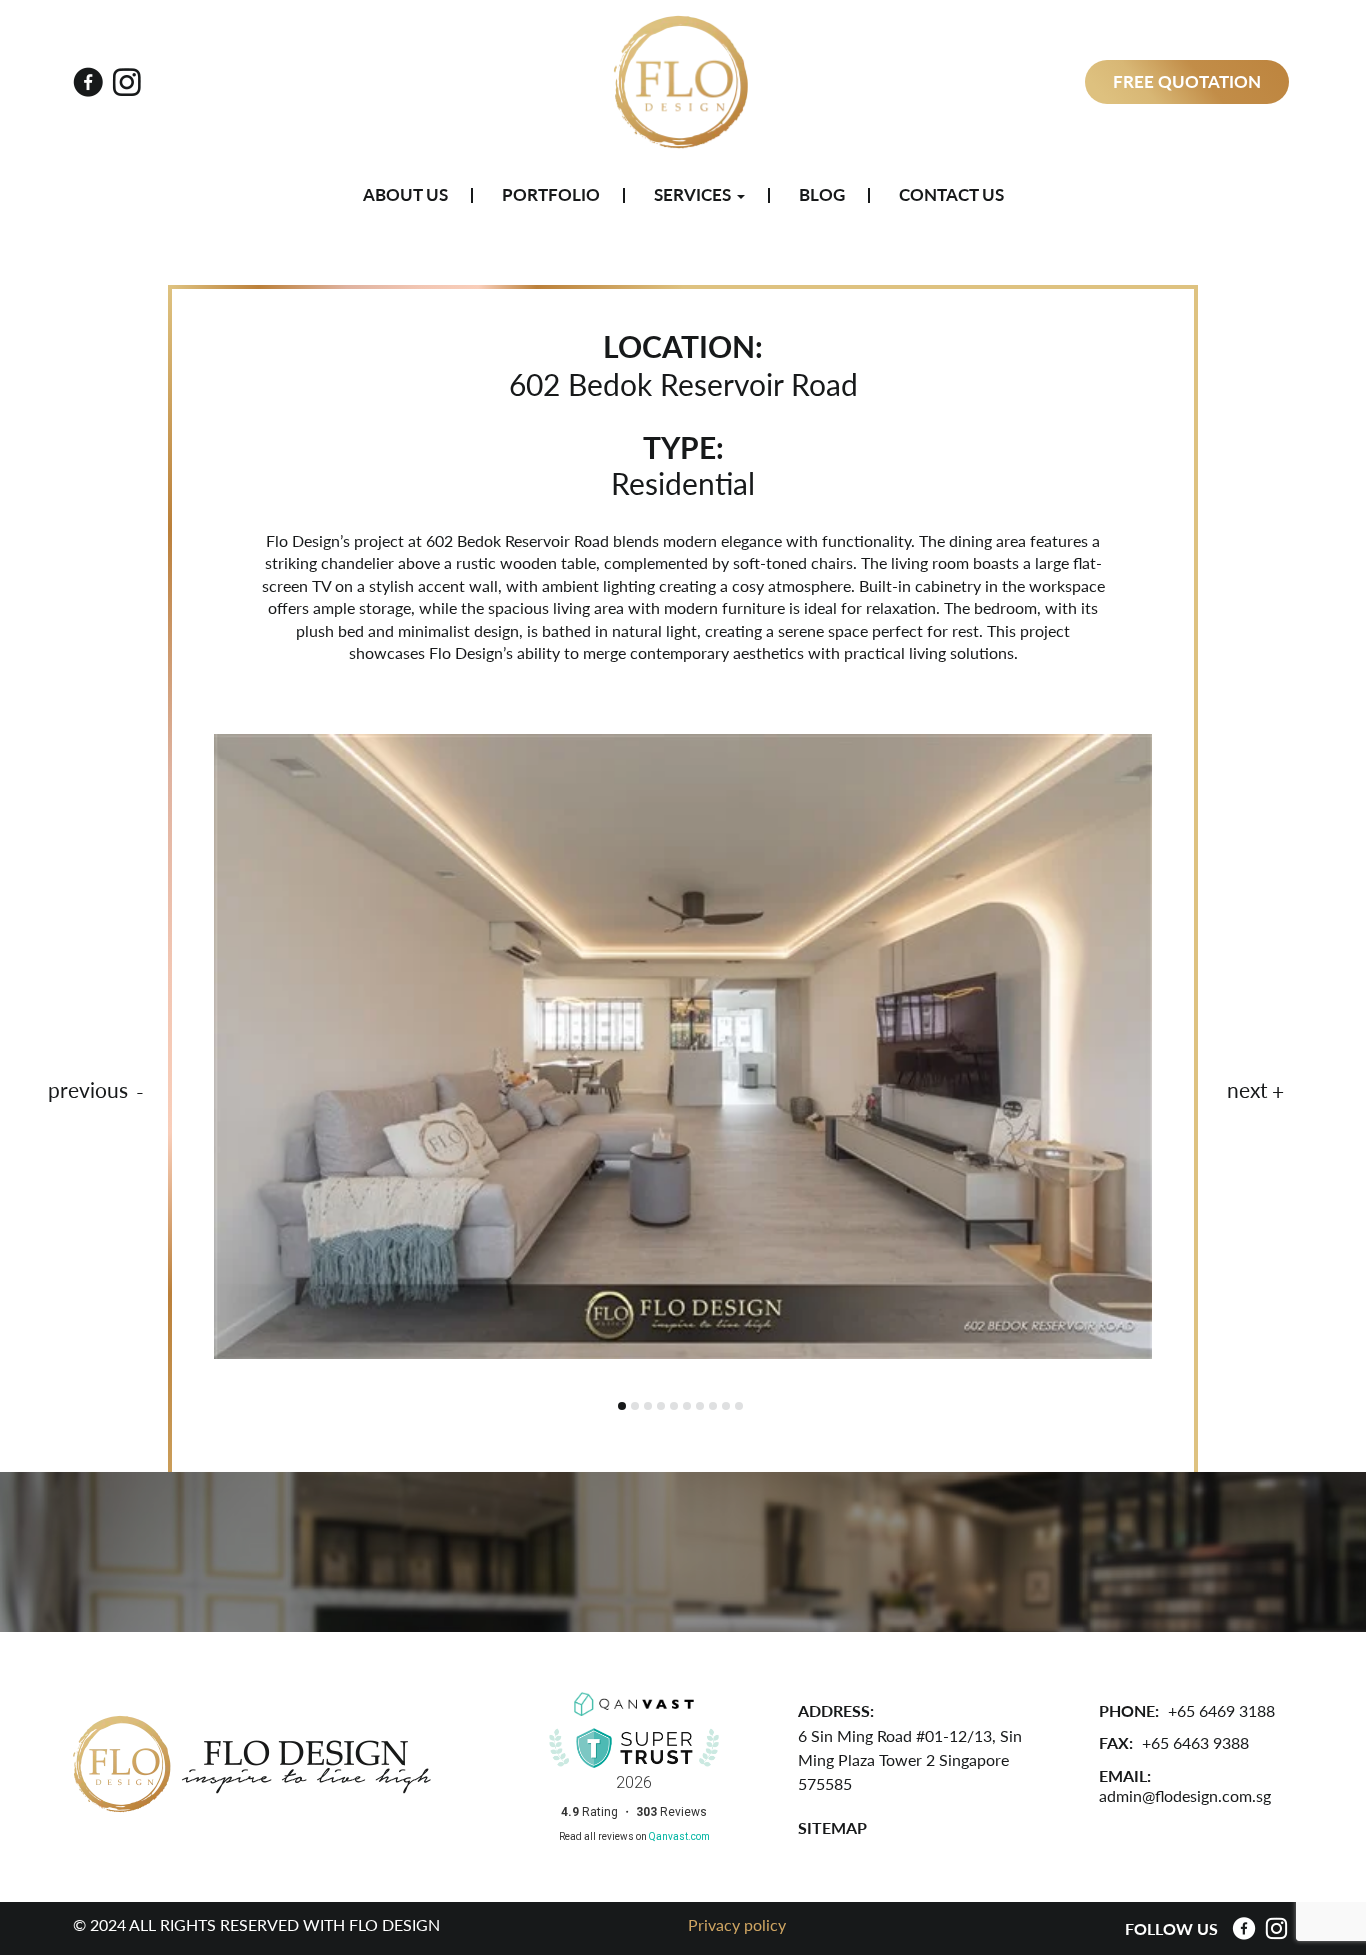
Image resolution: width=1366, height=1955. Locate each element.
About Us (405, 195)
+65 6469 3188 (1221, 1710)
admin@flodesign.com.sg (1185, 1795)
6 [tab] (687, 1406)
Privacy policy (737, 1924)
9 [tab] (726, 1406)
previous (88, 1090)
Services (694, 195)
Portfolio (551, 195)
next (1247, 1090)
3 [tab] (648, 1406)
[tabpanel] (683, 1046)
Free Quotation (1187, 81)
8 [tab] (713, 1406)
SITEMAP (832, 1827)
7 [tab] (700, 1406)
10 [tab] (739, 1406)
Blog (822, 195)
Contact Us (951, 195)
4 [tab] (661, 1406)
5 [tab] (674, 1406)
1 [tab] (622, 1406)
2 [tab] (635, 1406)
